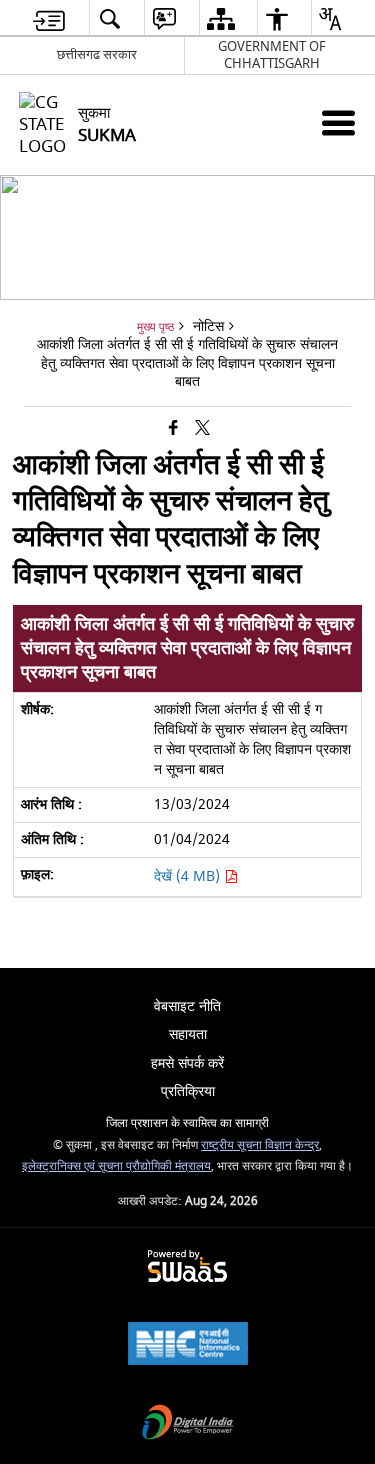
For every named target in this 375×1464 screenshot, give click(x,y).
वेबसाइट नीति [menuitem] (187, 1006)
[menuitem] (49, 18)
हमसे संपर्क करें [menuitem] (187, 1063)
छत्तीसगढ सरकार (97, 54)
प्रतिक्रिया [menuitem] (188, 1091)
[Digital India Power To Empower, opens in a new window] (188, 1424)
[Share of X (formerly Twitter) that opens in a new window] (202, 429)
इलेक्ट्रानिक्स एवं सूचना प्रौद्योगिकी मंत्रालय (116, 1166)
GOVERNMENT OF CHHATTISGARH (272, 55)
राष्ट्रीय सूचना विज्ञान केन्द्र (260, 1145)
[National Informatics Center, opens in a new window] (188, 1345)
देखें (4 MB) (189, 876)
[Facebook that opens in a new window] (173, 429)
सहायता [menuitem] (188, 1034)
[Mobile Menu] (338, 122)
